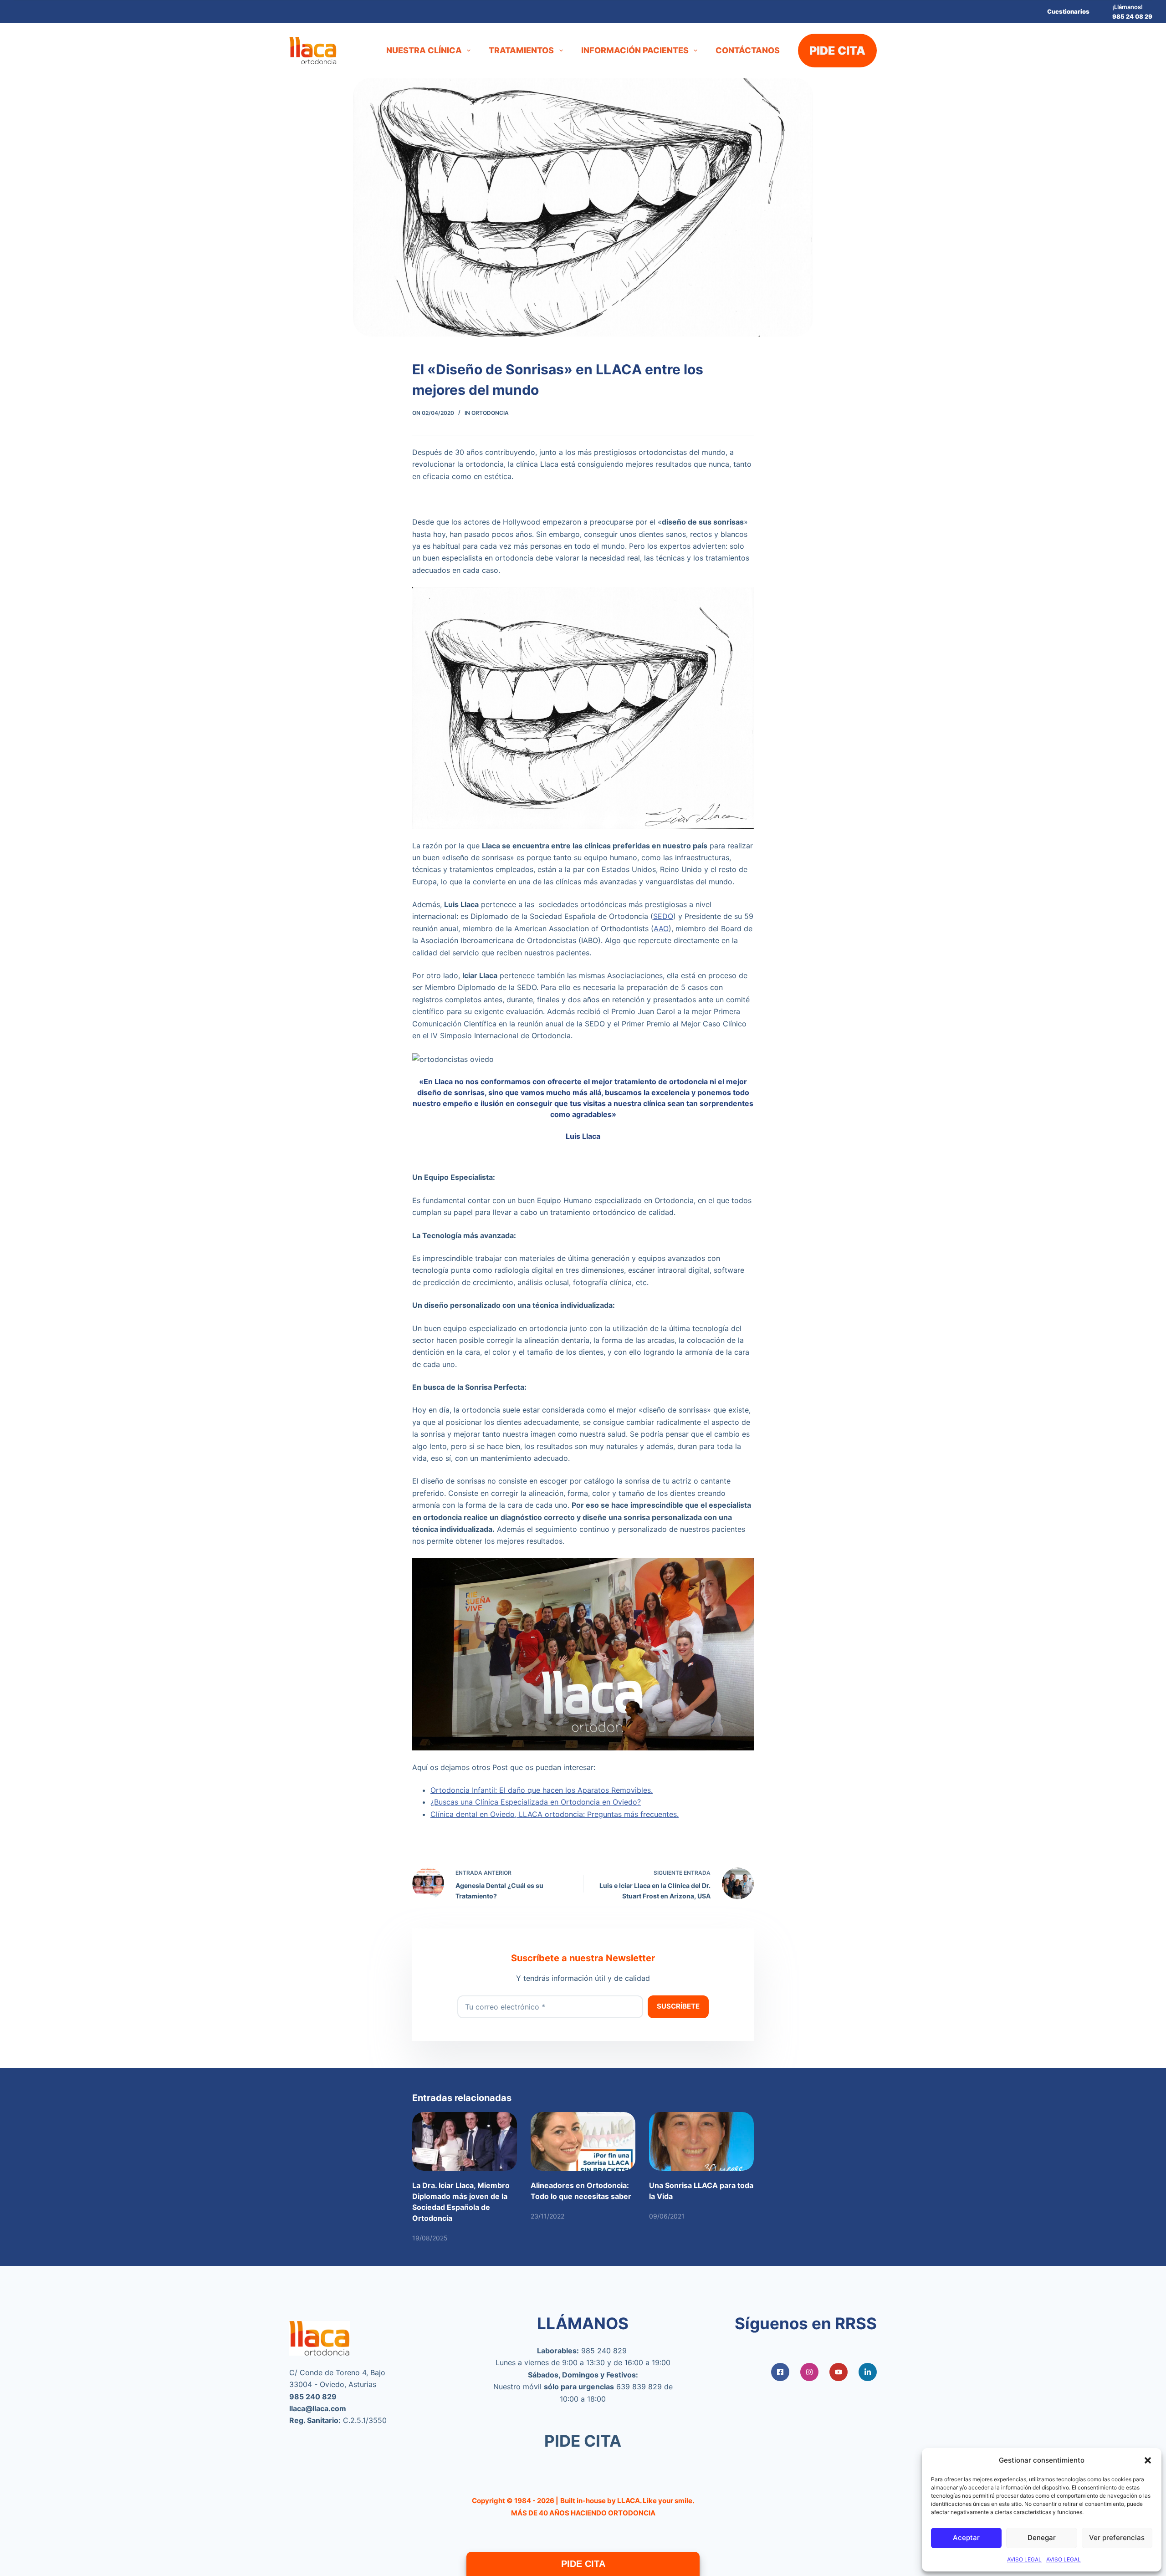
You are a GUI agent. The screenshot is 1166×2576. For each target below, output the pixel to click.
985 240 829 (604, 2351)
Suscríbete (678, 2006)
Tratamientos (521, 50)
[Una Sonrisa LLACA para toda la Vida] (701, 2141)
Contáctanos (748, 50)
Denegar (1042, 2538)
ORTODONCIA (490, 413)
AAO (661, 928)
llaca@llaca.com (318, 2408)
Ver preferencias (1117, 2538)
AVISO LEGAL (1024, 2559)
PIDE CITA (837, 51)
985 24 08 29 (1132, 16)
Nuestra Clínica (424, 50)
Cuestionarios (1068, 11)
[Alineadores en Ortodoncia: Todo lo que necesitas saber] (583, 2141)
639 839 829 (639, 2387)
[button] (1148, 2460)
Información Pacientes (635, 50)
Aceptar (966, 2538)
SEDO (663, 916)
